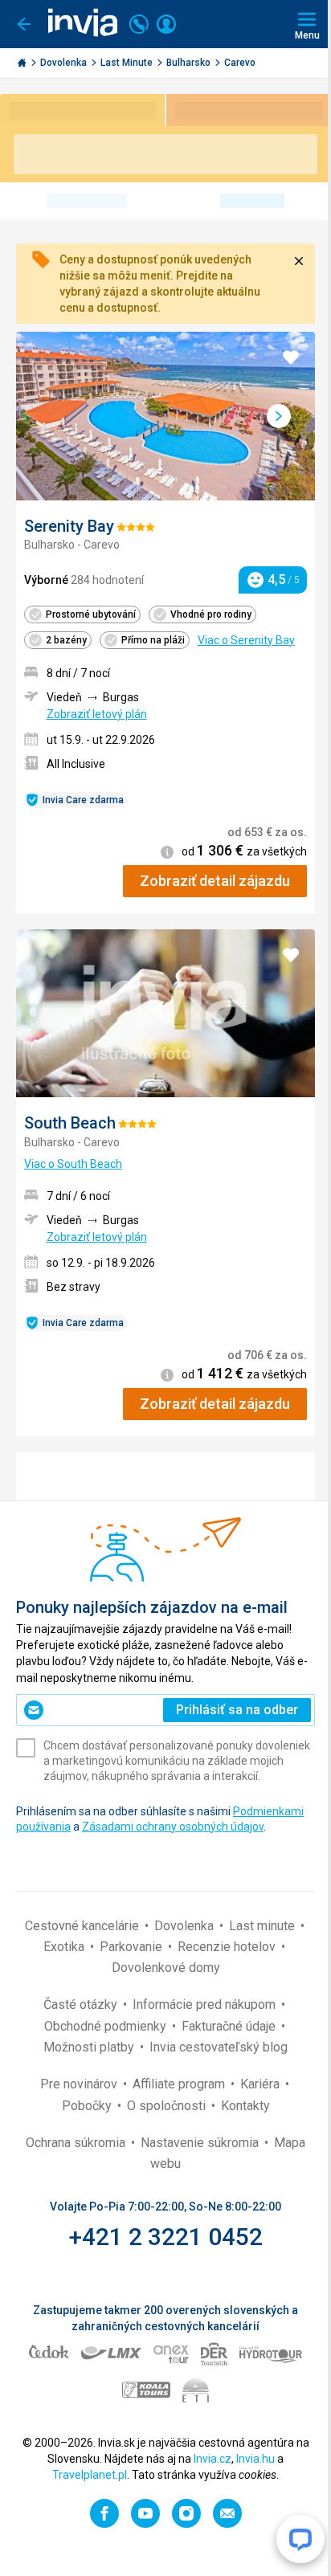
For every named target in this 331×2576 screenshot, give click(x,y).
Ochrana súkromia (77, 2143)
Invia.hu (255, 2459)
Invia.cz (212, 2459)
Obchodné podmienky (107, 2026)
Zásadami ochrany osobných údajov (173, 1827)
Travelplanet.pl (90, 2475)
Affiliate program (180, 2084)
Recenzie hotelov (228, 1947)
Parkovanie (133, 1947)
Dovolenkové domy (166, 1968)
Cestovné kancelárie (84, 1926)
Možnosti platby (90, 2047)
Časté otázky (82, 2004)
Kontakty (245, 2106)
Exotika (65, 1947)
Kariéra (262, 2084)
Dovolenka (65, 63)
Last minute (264, 1926)
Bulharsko (190, 63)
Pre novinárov (80, 2084)
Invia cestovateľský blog (219, 2047)
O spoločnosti (168, 2106)
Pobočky (88, 2106)
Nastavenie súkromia (201, 2143)
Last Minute (128, 63)
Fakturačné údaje (230, 2026)
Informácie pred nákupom (206, 2004)
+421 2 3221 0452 (166, 2237)
